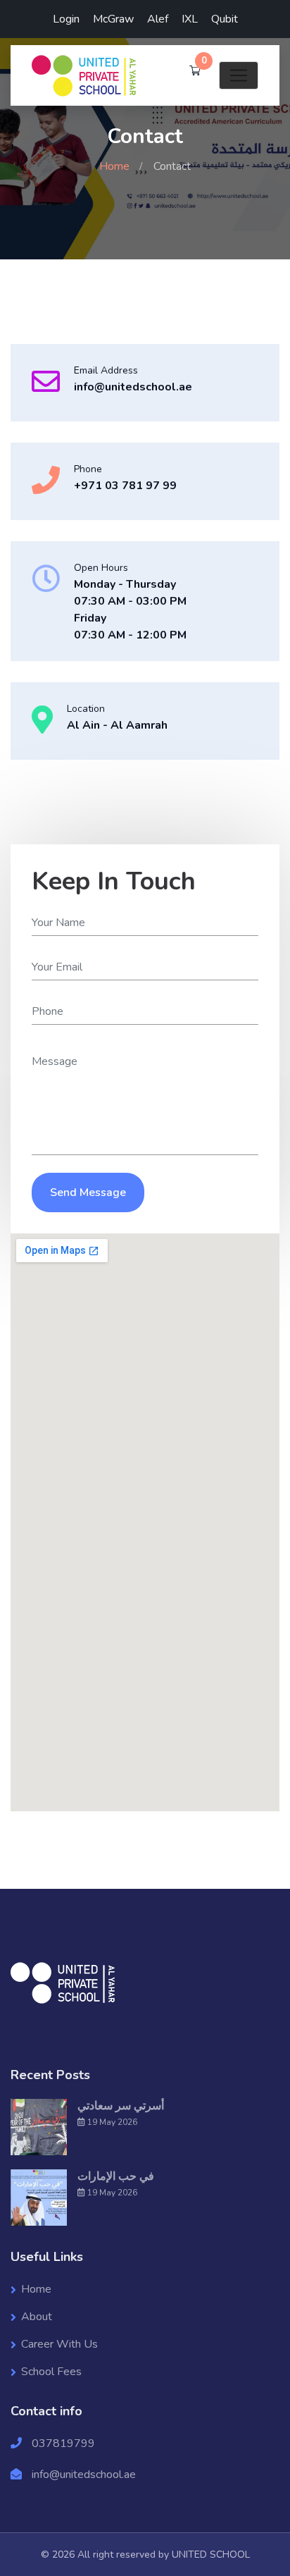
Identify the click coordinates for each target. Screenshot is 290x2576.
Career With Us (59, 2344)
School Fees (51, 2372)
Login (66, 19)
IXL (190, 19)
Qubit (225, 19)
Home (114, 166)
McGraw (113, 19)
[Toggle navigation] (239, 75)
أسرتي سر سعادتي (121, 2106)
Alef (158, 19)
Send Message (88, 1193)
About (37, 2317)
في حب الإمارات (116, 2176)
